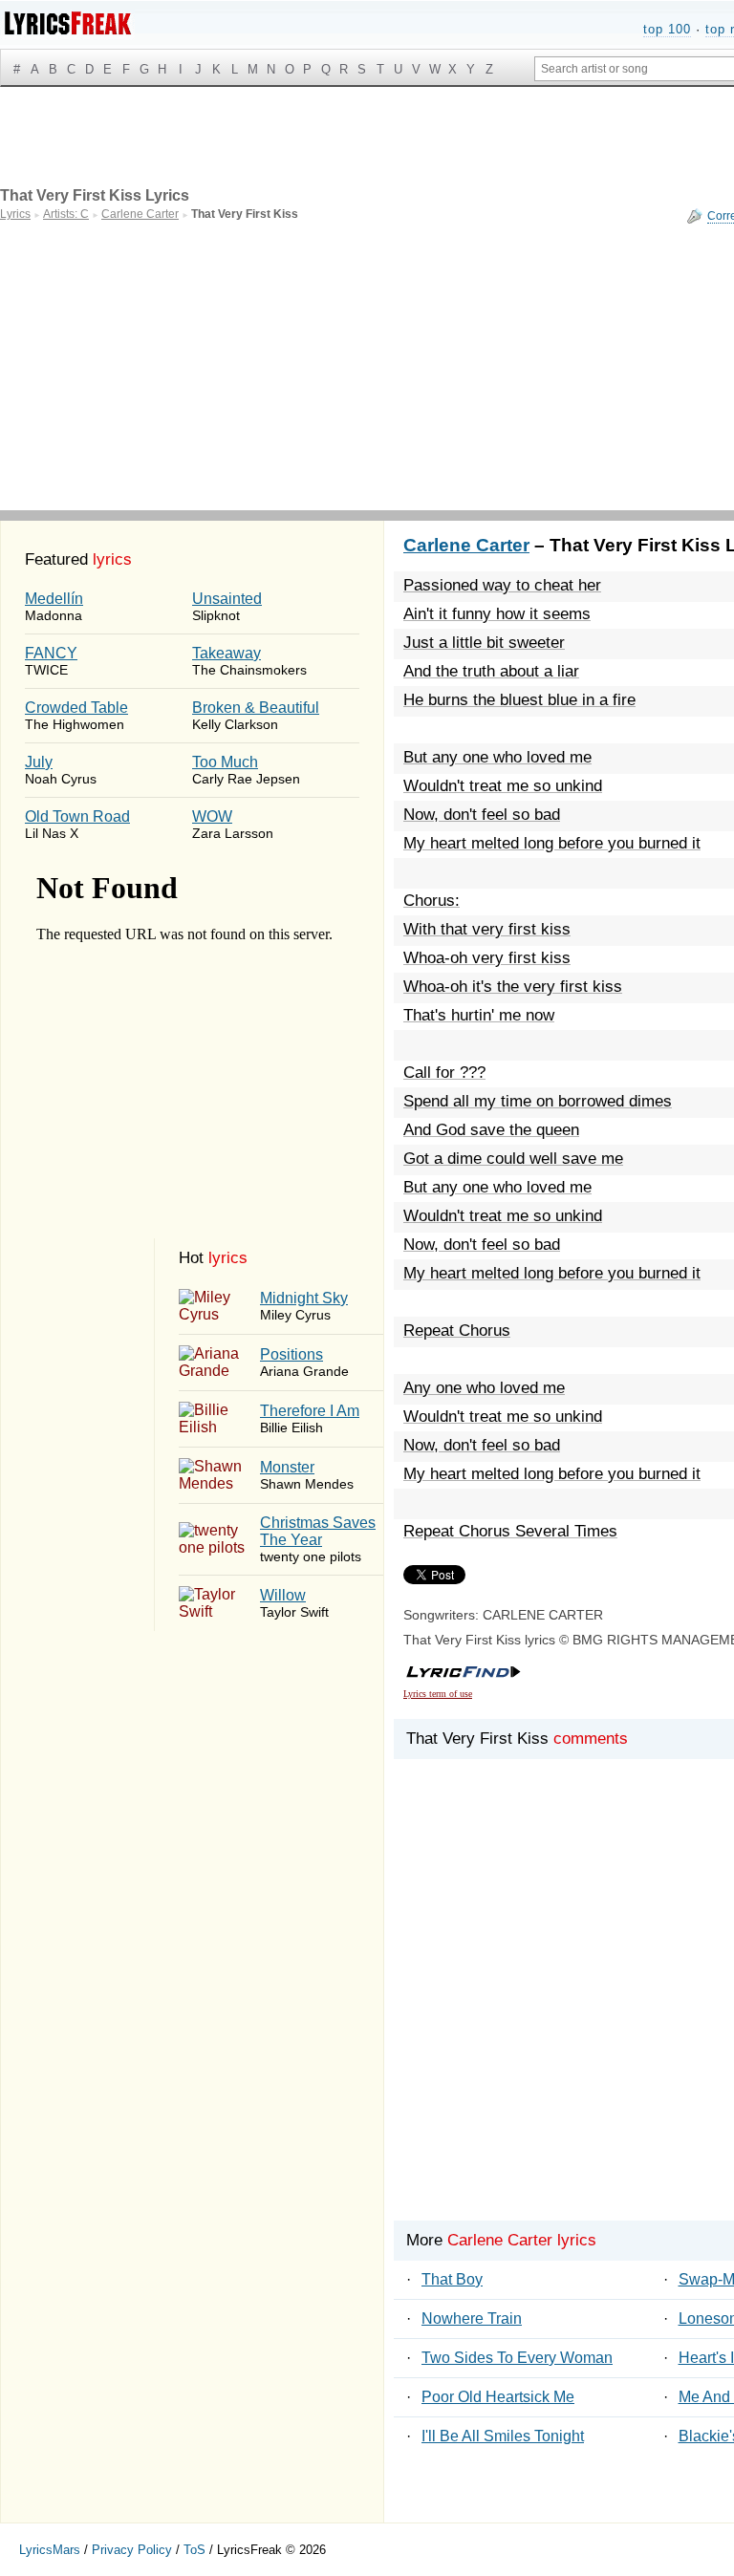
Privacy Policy (132, 2550)
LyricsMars (50, 2550)
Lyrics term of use (438, 1694)
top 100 (667, 29)
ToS (194, 2550)
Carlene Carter (466, 545)
